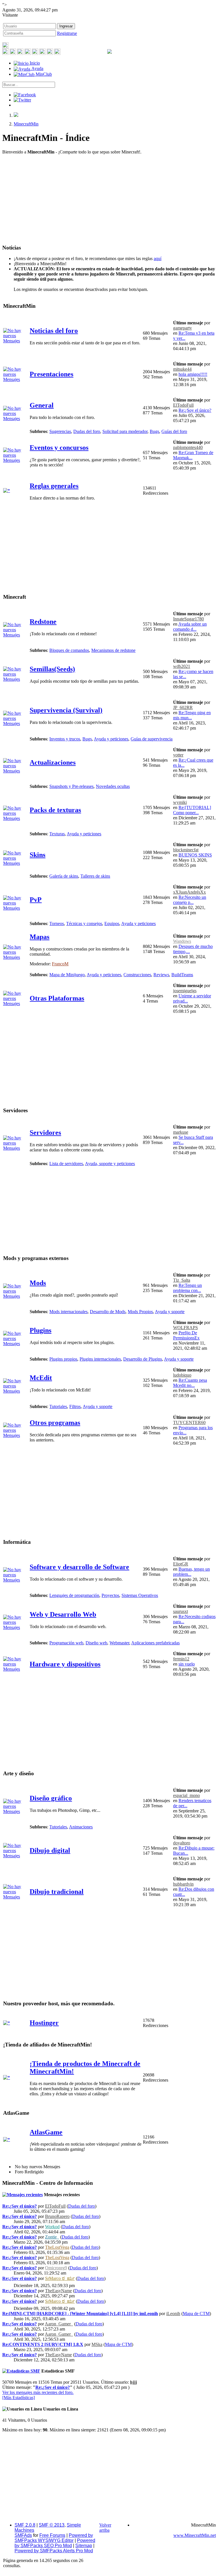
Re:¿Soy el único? (195, 410)
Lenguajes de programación (74, 1595)
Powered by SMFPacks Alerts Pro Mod (54, 2551)
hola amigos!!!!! (193, 374)
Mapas (39, 937)
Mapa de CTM (196, 2314)
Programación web (66, 1643)
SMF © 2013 (52, 2525)
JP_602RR (183, 707)
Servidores (45, 1133)
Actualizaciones (53, 762)
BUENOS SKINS (195, 855)
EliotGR (181, 1564)
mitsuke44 (182, 369)
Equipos (112, 923)
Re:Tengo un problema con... (187, 1288)
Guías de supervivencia (152, 739)
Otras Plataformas (57, 998)
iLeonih (173, 2314)
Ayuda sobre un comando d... (190, 627)
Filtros (75, 1406)
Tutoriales (58, 1406)
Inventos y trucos (65, 739)
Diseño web (96, 1643)
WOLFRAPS (185, 1328)
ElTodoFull (183, 405)
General (42, 405)
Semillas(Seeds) (52, 669)
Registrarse (67, 33)
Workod (52, 2227)
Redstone (43, 622)
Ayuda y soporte (170, 1312)
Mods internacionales (68, 1312)
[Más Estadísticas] (19, 2398)
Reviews (161, 975)
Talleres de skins (95, 876)
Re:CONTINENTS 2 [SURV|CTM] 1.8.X (43, 2344)
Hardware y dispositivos (65, 1664)
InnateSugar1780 (188, 619)
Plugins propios (63, 1359)
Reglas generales (54, 486)
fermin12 (181, 1659)
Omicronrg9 (56, 2268)
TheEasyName (58, 2291)
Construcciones (137, 975)
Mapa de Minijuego (67, 975)
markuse (181, 1132)
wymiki (180, 802)
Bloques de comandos (69, 650)
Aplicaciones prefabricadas (155, 1643)
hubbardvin (183, 1884)
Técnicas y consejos (84, 923)
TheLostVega (57, 2247)
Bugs (154, 431)
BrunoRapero (57, 2216)
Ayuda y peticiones (111, 739)
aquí (158, 258)
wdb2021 (182, 666)
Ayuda (37, 68)
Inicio (34, 63)
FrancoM (60, 964)
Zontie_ (52, 2237)
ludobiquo (182, 1375)
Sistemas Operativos (140, 1595)
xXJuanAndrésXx (189, 892)
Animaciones (81, 1827)
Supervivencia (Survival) (66, 710)
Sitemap (84, 2546)
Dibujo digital (50, 1850)
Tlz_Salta (182, 1280)
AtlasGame (46, 2132)
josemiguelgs (185, 991)
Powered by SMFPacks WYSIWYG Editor (54, 2538)
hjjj (133, 2382)
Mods (38, 1283)
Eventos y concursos (59, 448)
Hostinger (44, 2023)
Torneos (57, 923)
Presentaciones (51, 374)
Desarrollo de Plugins (143, 1359)
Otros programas (55, 1423)
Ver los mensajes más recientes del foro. (38, 2392)
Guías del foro (174, 431)
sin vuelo (187, 1664)
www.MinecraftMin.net (195, 2535)
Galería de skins (64, 876)
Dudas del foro (87, 431)
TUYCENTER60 (189, 1422)
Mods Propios (140, 1312)
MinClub (43, 74)
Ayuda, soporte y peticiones (110, 1164)
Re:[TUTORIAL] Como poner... (192, 810)
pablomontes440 (188, 447)
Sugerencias (60, 431)
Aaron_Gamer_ (59, 2324)
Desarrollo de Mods (108, 1312)
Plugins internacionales (100, 1359)
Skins (37, 855)
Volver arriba (105, 2528)
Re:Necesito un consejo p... (190, 900)
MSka (97, 2344)
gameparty (182, 328)
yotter (178, 755)
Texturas (57, 834)
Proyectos (110, 1595)
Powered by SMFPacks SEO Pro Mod (55, 2543)
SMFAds (23, 2535)
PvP (36, 900)
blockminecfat (186, 850)
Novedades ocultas (113, 786)
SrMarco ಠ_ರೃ (60, 2278)
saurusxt (181, 1611)
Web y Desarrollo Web (63, 1614)
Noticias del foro (54, 331)
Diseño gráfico (51, 1798)
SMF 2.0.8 (25, 2525)
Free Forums (52, 2535)
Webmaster (119, 1643)
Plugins (40, 1330)
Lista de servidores (66, 1164)
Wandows (182, 941)
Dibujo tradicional (57, 1892)
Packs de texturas (55, 810)
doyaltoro (182, 1843)
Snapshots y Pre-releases (71, 786)
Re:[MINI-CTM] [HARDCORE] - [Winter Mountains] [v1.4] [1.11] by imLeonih (80, 2314)
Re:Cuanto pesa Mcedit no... (190, 1383)
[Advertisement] (109, 199)
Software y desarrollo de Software (79, 1567)
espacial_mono (186, 1795)
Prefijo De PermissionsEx (186, 1335)
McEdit (41, 1378)
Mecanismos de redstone (113, 650)
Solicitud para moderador (125, 431)
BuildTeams (182, 975)
